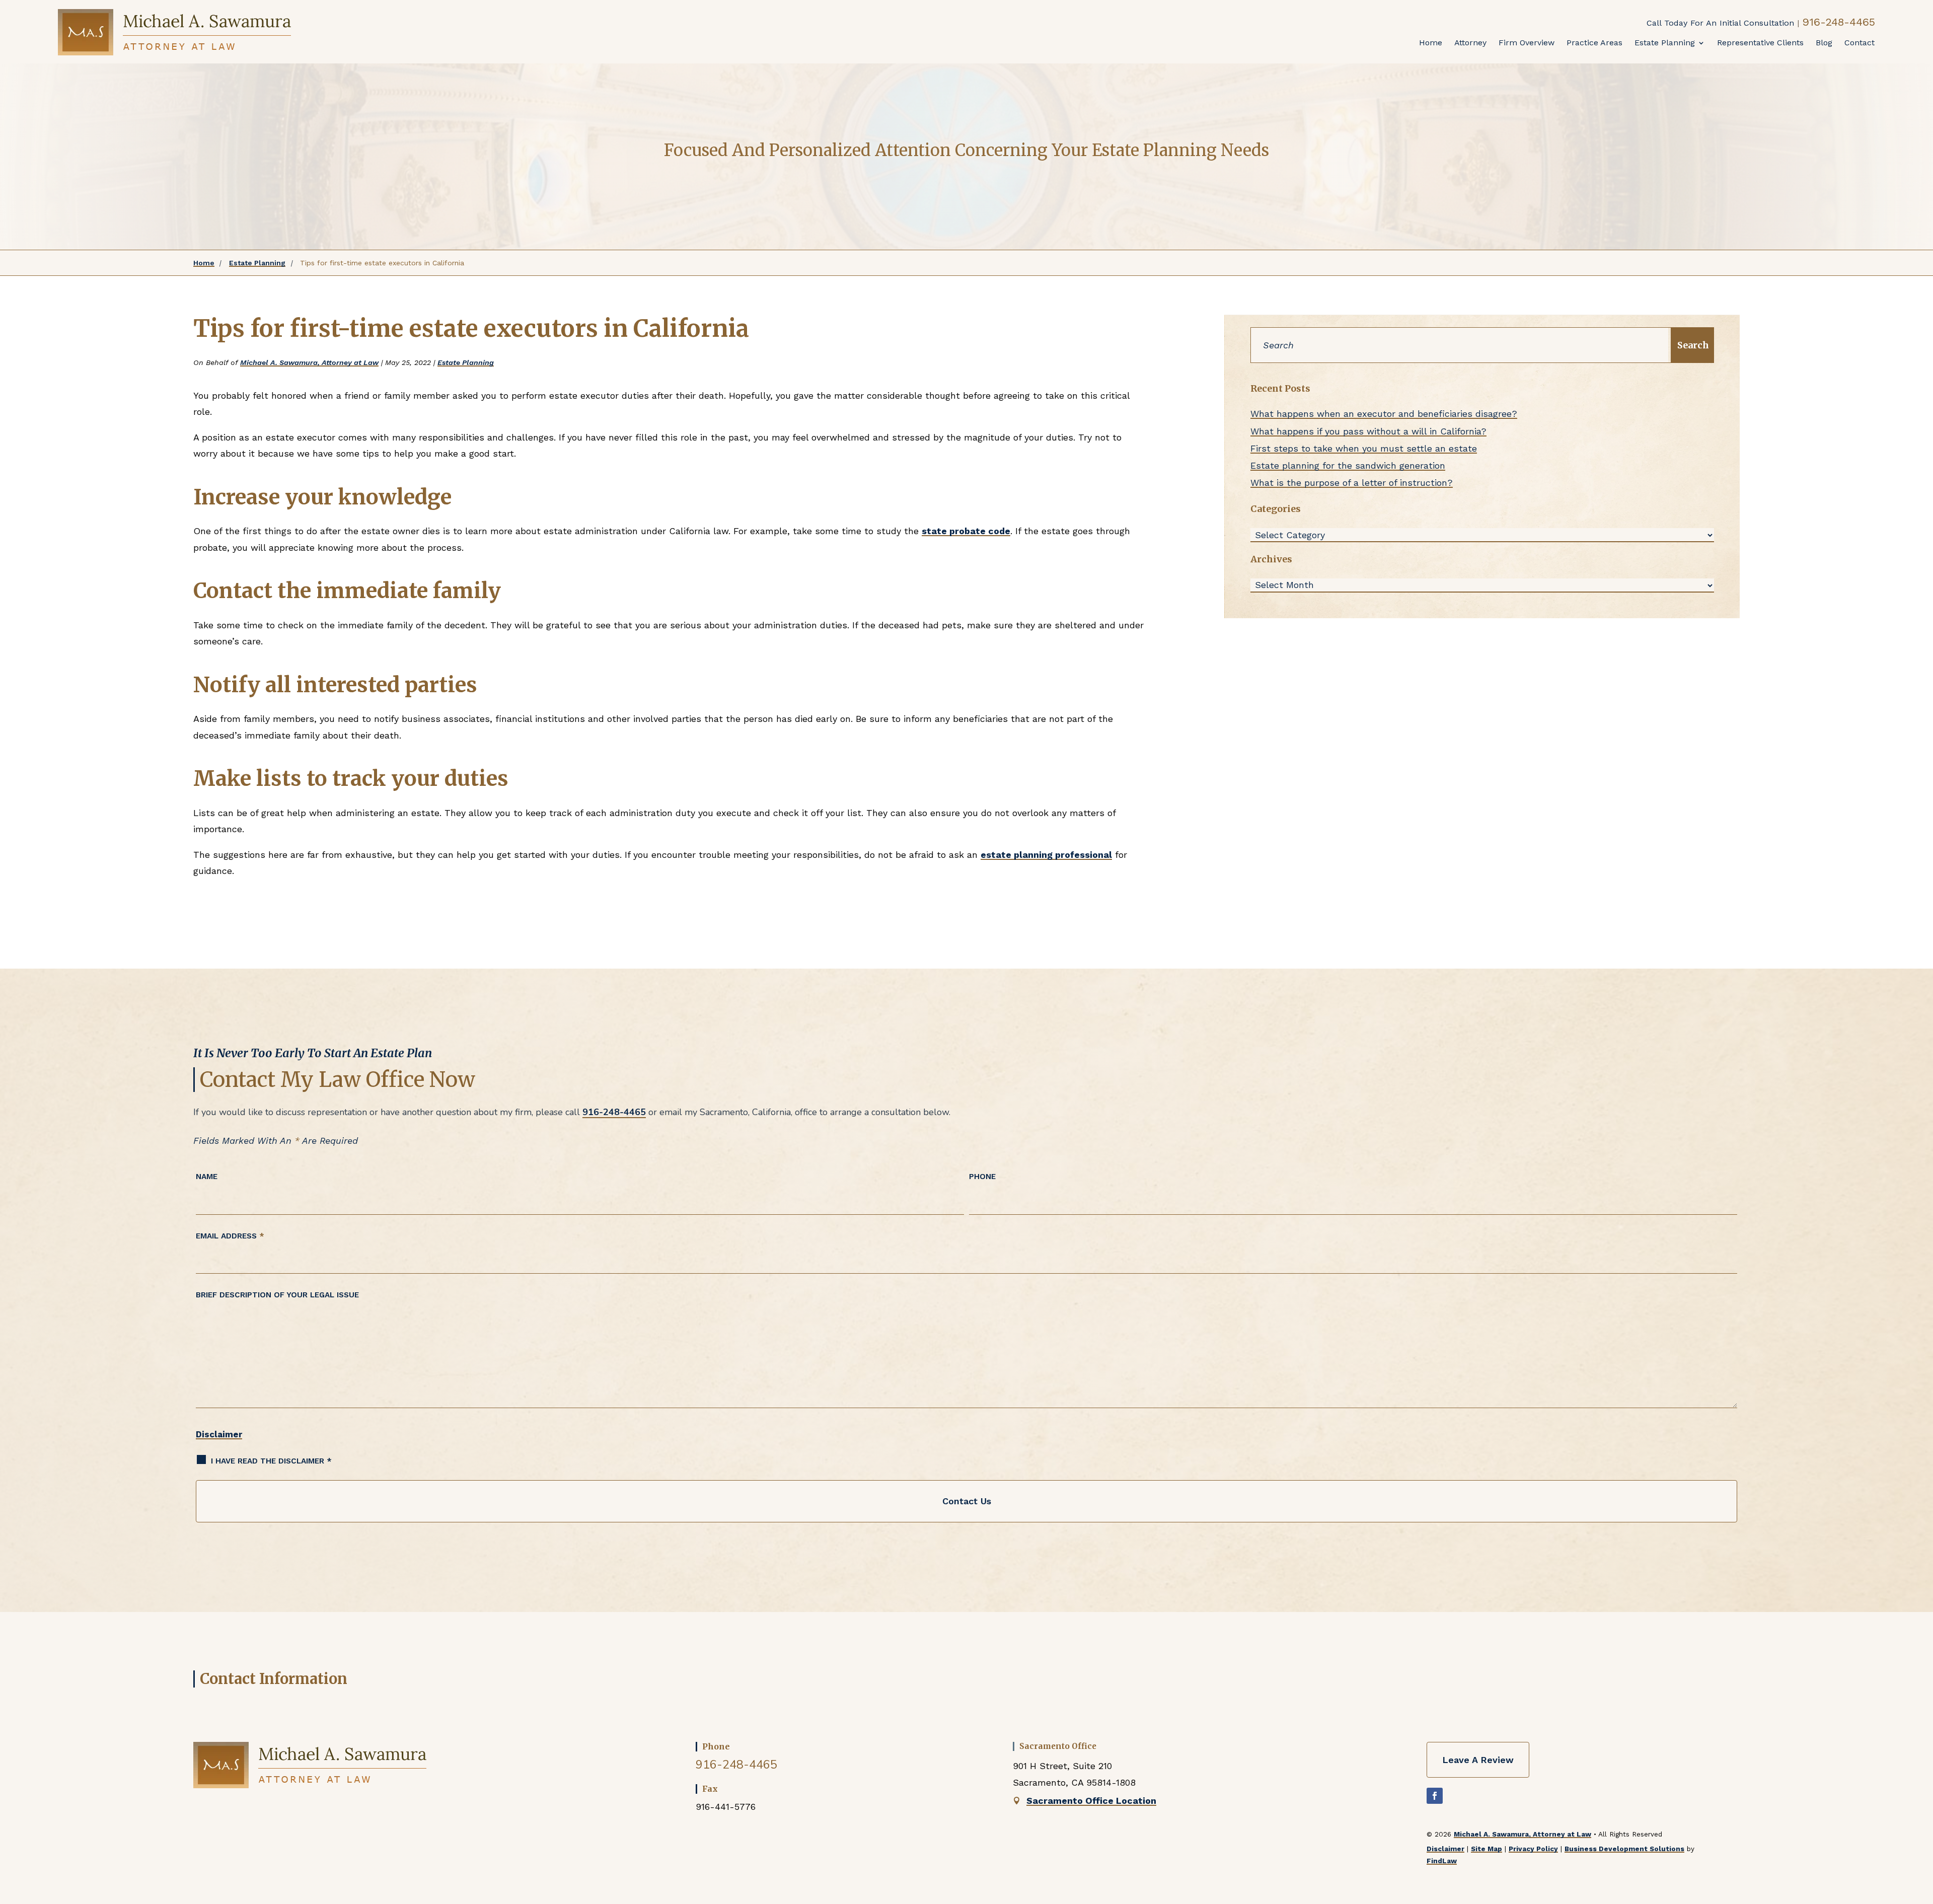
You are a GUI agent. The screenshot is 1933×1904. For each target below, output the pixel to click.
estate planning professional (1046, 855)
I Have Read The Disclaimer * (271, 1461)
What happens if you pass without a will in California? (1368, 431)
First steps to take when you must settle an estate (1364, 448)
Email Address (230, 1236)
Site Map (1486, 1849)
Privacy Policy (1533, 1849)
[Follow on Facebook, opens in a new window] (1435, 1796)
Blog (1824, 43)
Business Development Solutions (1624, 1849)
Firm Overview (1527, 43)
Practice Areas (1594, 43)
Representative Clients (1760, 43)
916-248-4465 (1839, 22)
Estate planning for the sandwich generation (1348, 465)
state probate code (966, 531)
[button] (1918, 1826)
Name (207, 1177)
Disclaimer (219, 1434)
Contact (1860, 43)
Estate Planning (1665, 43)
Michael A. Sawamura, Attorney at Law (309, 362)
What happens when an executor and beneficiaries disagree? (1384, 414)
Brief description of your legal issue (277, 1295)
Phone (982, 1177)
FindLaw (1442, 1861)
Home (1431, 43)
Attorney (1470, 43)
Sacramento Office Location (1091, 1801)
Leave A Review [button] (1478, 1760)
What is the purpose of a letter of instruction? (1352, 483)
